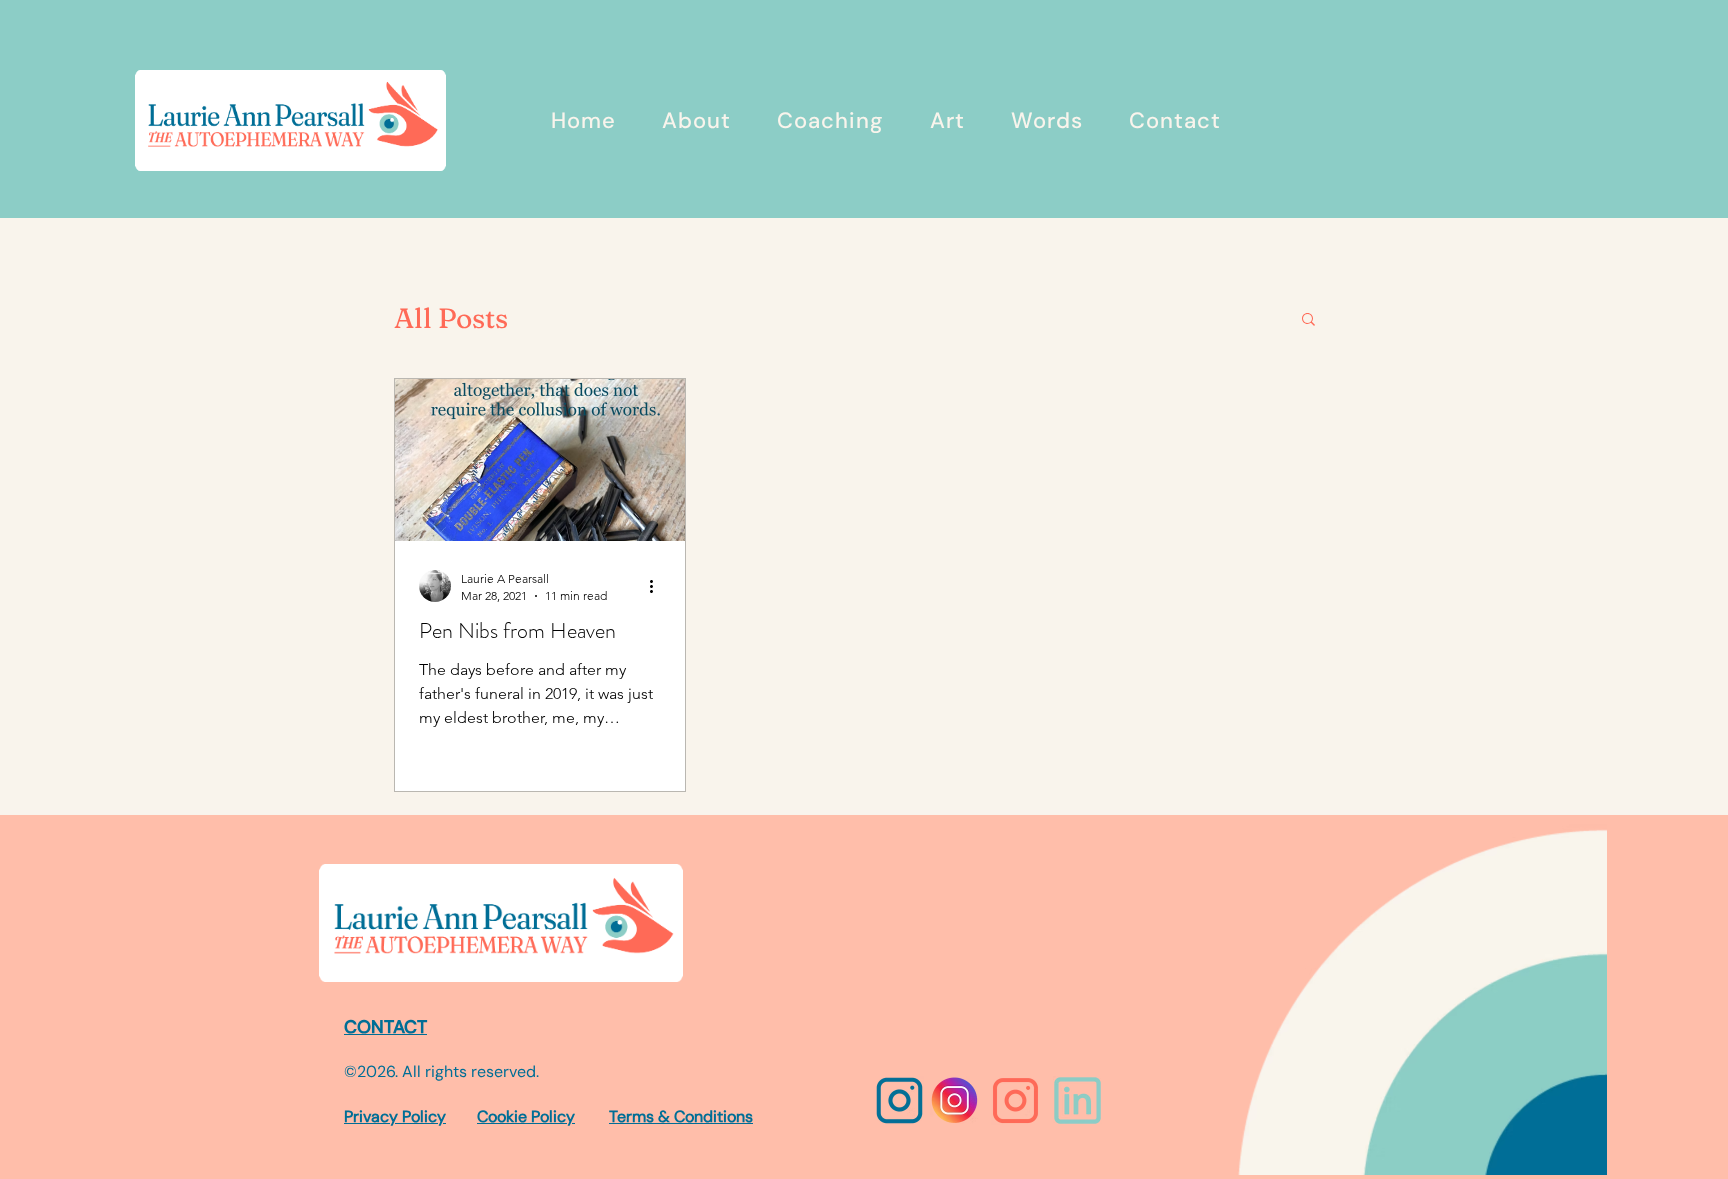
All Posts (451, 318)
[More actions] (658, 586)
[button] (1308, 320)
